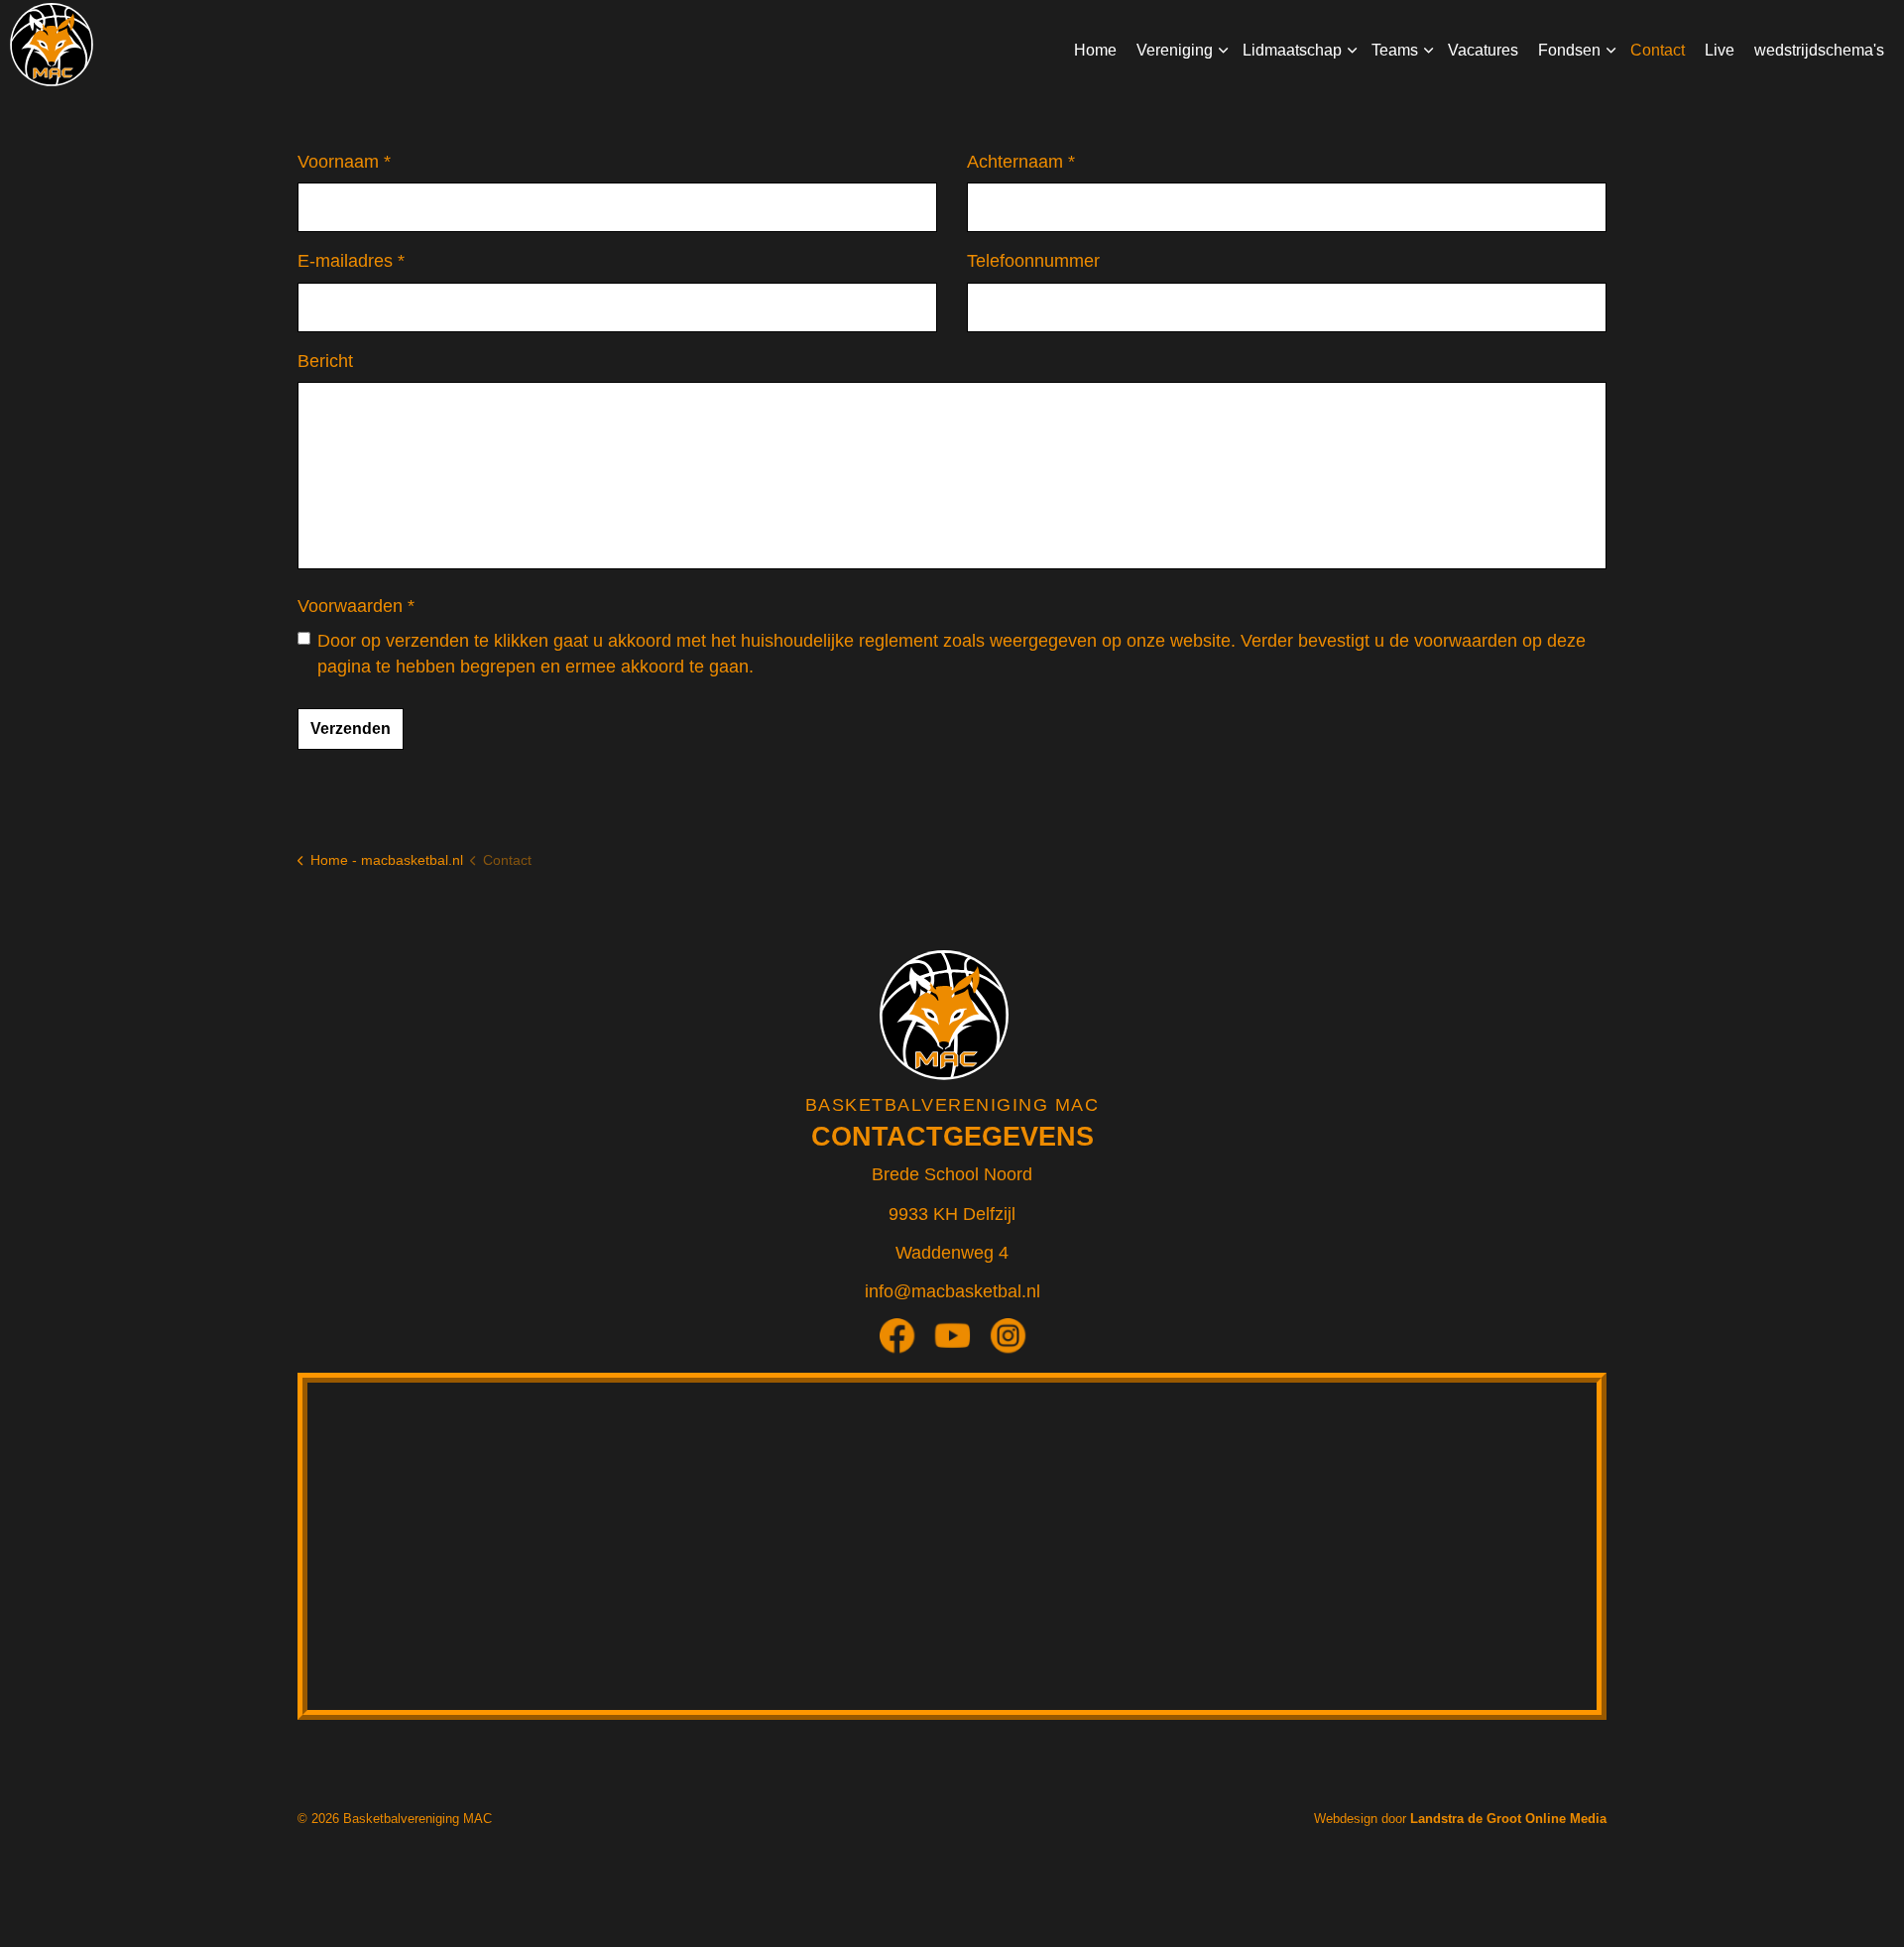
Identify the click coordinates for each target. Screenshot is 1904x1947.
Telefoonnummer (1033, 261)
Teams (1395, 50)
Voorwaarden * (356, 606)
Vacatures (1483, 50)
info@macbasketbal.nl (952, 1291)
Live (1720, 50)
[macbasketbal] (52, 45)
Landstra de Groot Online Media (1508, 1819)
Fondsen (1569, 50)
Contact (1658, 50)
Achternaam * (1021, 162)
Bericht (325, 361)
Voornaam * (344, 162)
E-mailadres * (351, 261)
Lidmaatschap (1292, 50)
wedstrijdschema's (1819, 50)
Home (1095, 50)
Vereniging (1175, 50)
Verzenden (351, 729)
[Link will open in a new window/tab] (904, 1343)
